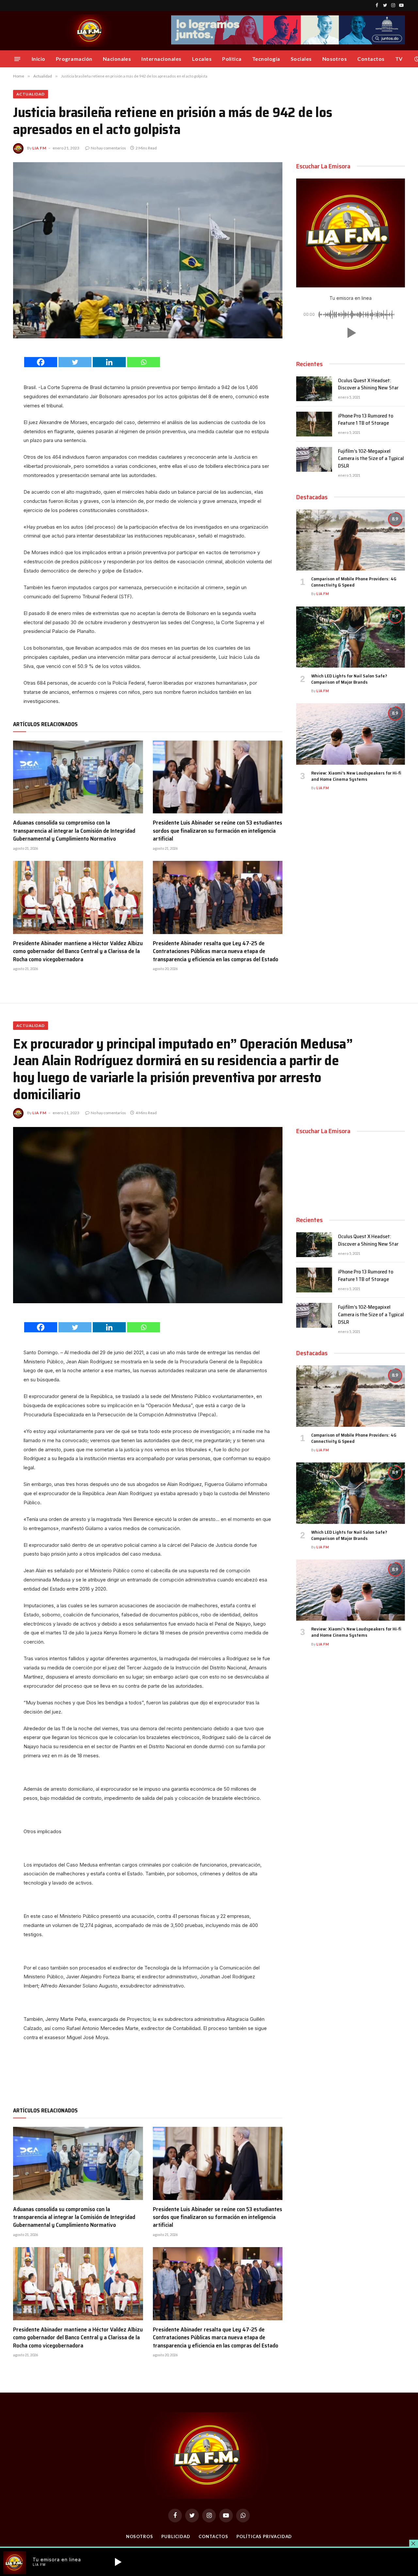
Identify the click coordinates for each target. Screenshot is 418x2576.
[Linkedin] (109, 362)
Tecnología (266, 59)
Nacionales (117, 59)
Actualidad (31, 94)
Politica (232, 59)
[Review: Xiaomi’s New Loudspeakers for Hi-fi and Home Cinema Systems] (351, 734)
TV (399, 59)
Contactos (371, 59)
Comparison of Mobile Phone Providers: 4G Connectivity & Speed (354, 582)
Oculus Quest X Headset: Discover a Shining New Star (368, 384)
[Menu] (17, 59)
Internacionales (161, 59)
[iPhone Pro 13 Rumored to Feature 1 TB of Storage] (314, 424)
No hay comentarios (108, 148)
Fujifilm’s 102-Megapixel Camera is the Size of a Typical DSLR (371, 459)
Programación (74, 59)
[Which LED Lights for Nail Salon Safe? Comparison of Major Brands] (351, 637)
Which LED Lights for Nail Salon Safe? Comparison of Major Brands (349, 679)
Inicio (39, 59)
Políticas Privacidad (264, 2536)
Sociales (301, 59)
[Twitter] (75, 362)
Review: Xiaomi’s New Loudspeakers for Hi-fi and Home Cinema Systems (356, 776)
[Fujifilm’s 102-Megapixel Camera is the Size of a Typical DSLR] (314, 459)
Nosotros (335, 59)
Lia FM (39, 148)
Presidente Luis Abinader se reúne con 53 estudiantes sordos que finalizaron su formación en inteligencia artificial (217, 831)
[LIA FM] (90, 31)
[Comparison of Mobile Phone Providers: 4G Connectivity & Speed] (351, 540)
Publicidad (176, 2536)
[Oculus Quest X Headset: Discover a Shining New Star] (314, 389)
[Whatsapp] (144, 362)
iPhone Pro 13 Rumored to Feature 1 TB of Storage (366, 420)
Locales (202, 59)
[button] (350, 333)
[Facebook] (41, 362)
